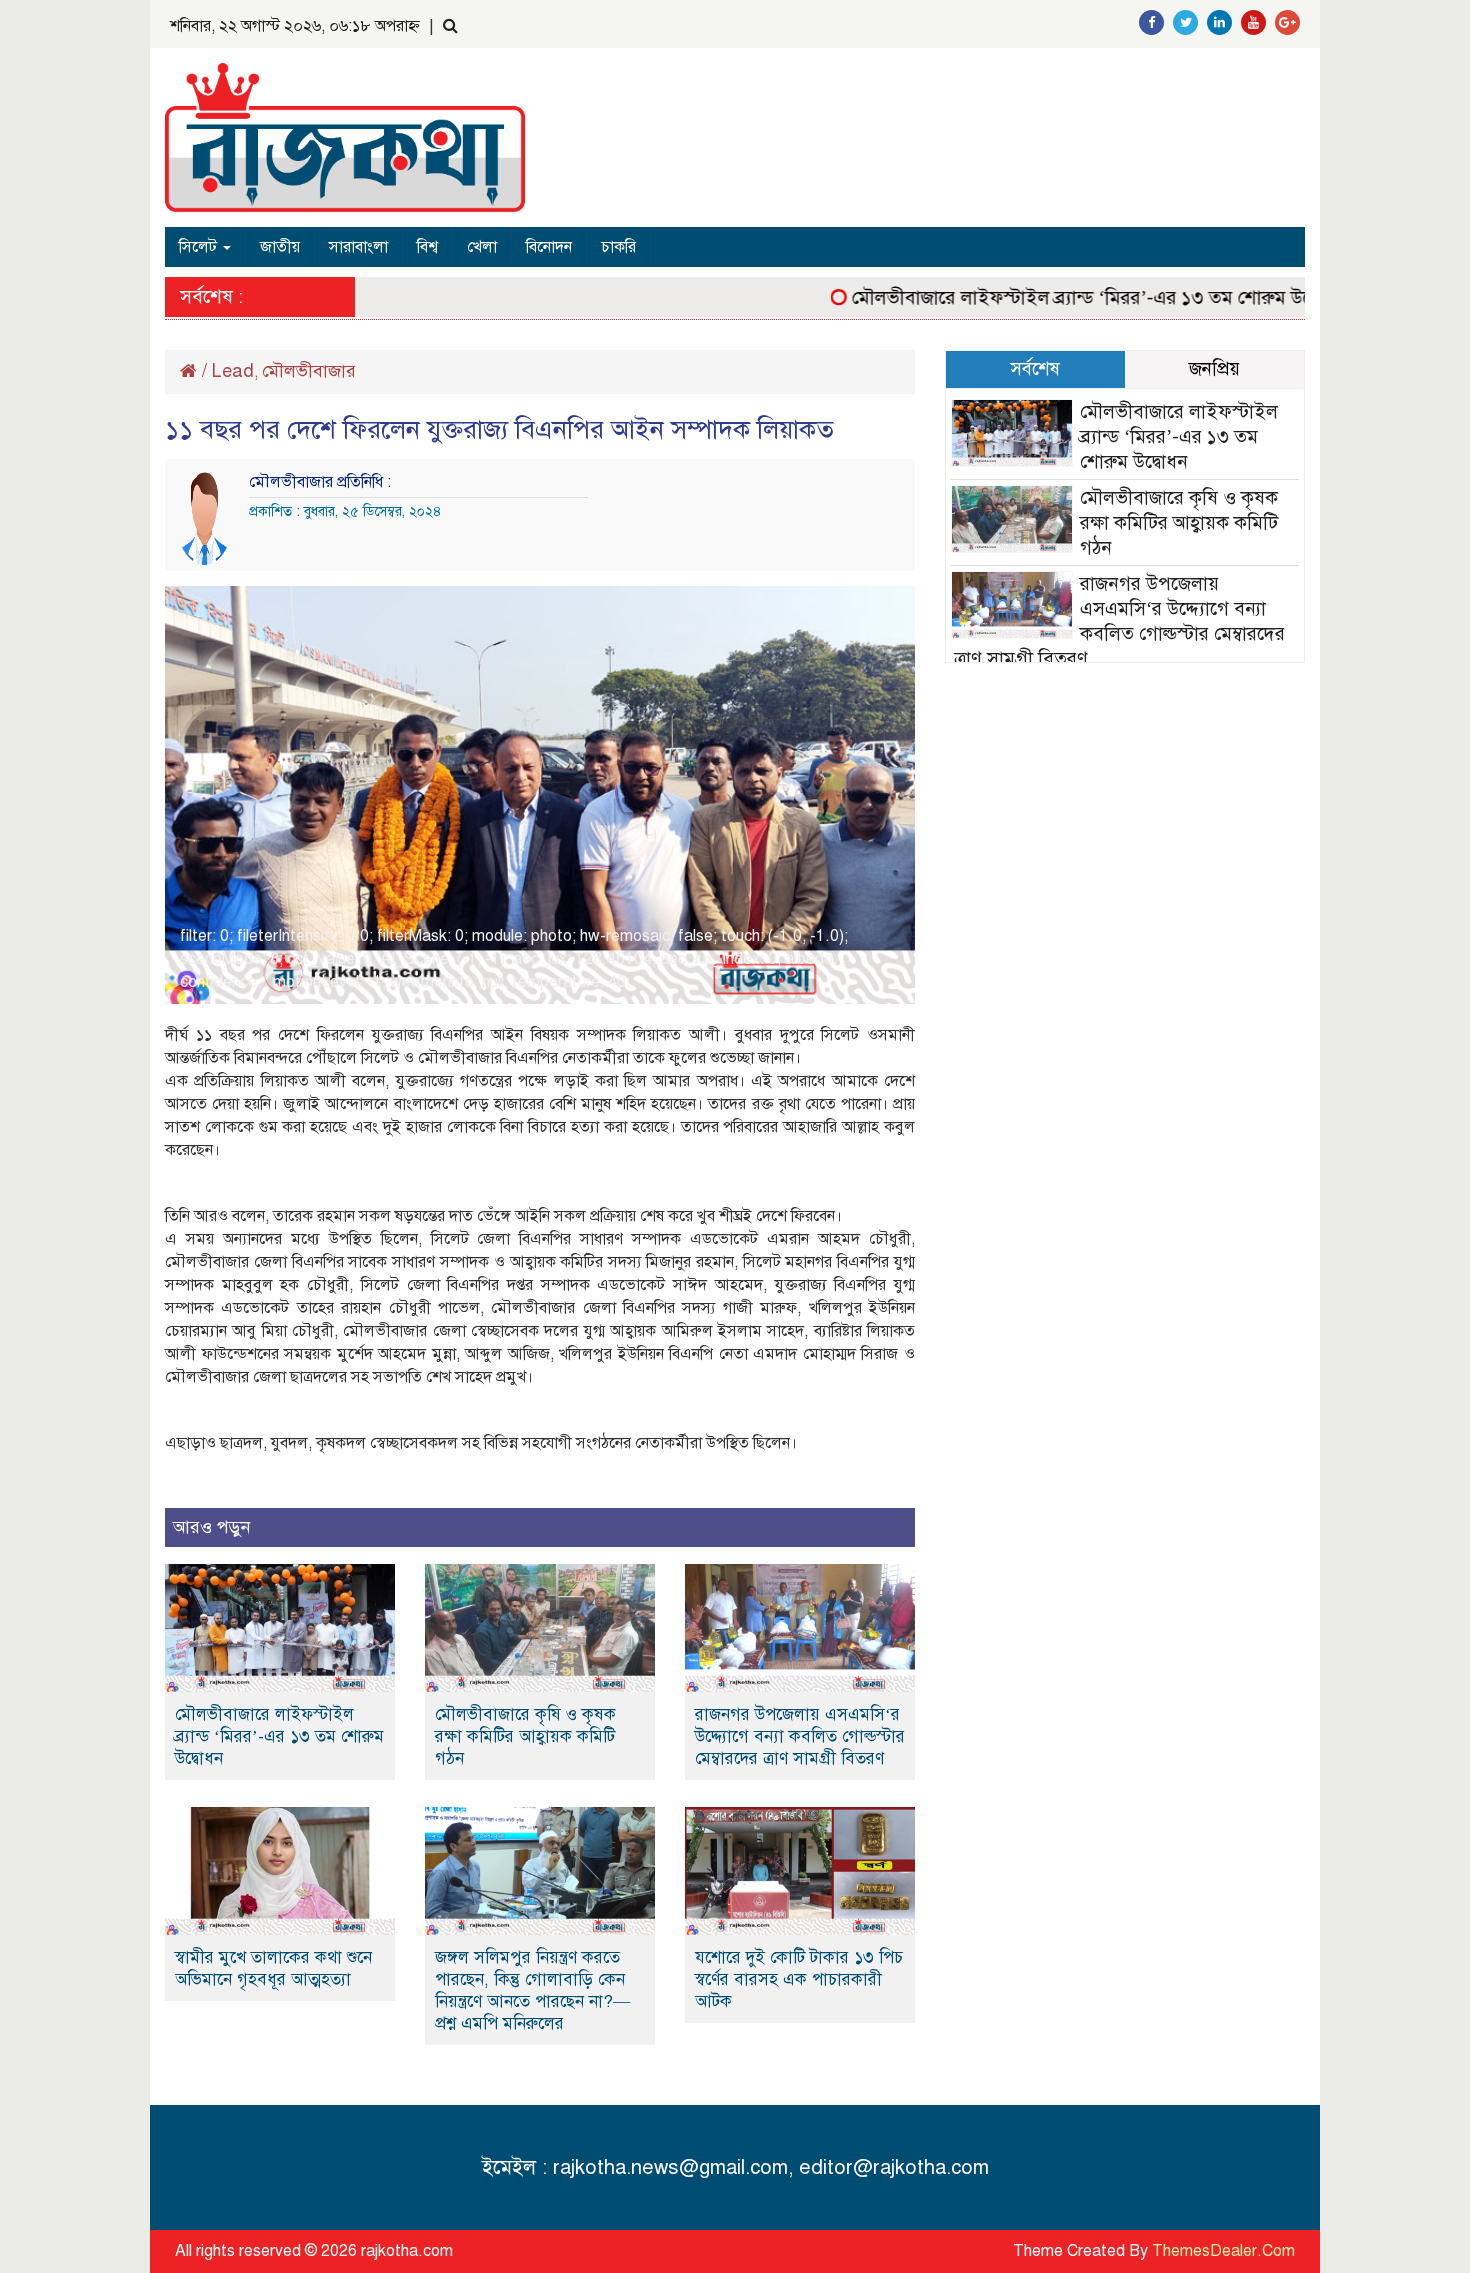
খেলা (482, 247)
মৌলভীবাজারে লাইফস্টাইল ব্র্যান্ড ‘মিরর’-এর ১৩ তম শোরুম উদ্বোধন (1063, 297)
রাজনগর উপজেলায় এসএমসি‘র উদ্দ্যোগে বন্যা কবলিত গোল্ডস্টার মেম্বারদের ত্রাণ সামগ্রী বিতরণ (800, 1736)
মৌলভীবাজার (309, 371)
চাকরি (618, 247)
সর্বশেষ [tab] (1035, 368)
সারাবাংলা (358, 247)
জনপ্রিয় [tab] (1214, 368)
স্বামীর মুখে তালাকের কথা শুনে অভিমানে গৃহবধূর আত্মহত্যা (273, 1968)
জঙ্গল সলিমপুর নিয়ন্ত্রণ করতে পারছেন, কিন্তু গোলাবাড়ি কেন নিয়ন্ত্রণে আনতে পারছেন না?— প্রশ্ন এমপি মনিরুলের (532, 1990)
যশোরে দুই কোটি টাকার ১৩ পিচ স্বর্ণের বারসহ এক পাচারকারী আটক (799, 1979)
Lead (233, 371)
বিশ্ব (427, 247)
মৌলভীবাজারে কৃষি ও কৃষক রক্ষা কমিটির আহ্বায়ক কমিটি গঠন (525, 1736)
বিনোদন (549, 247)
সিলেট (200, 247)
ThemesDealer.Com (1223, 2251)
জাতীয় (280, 247)
